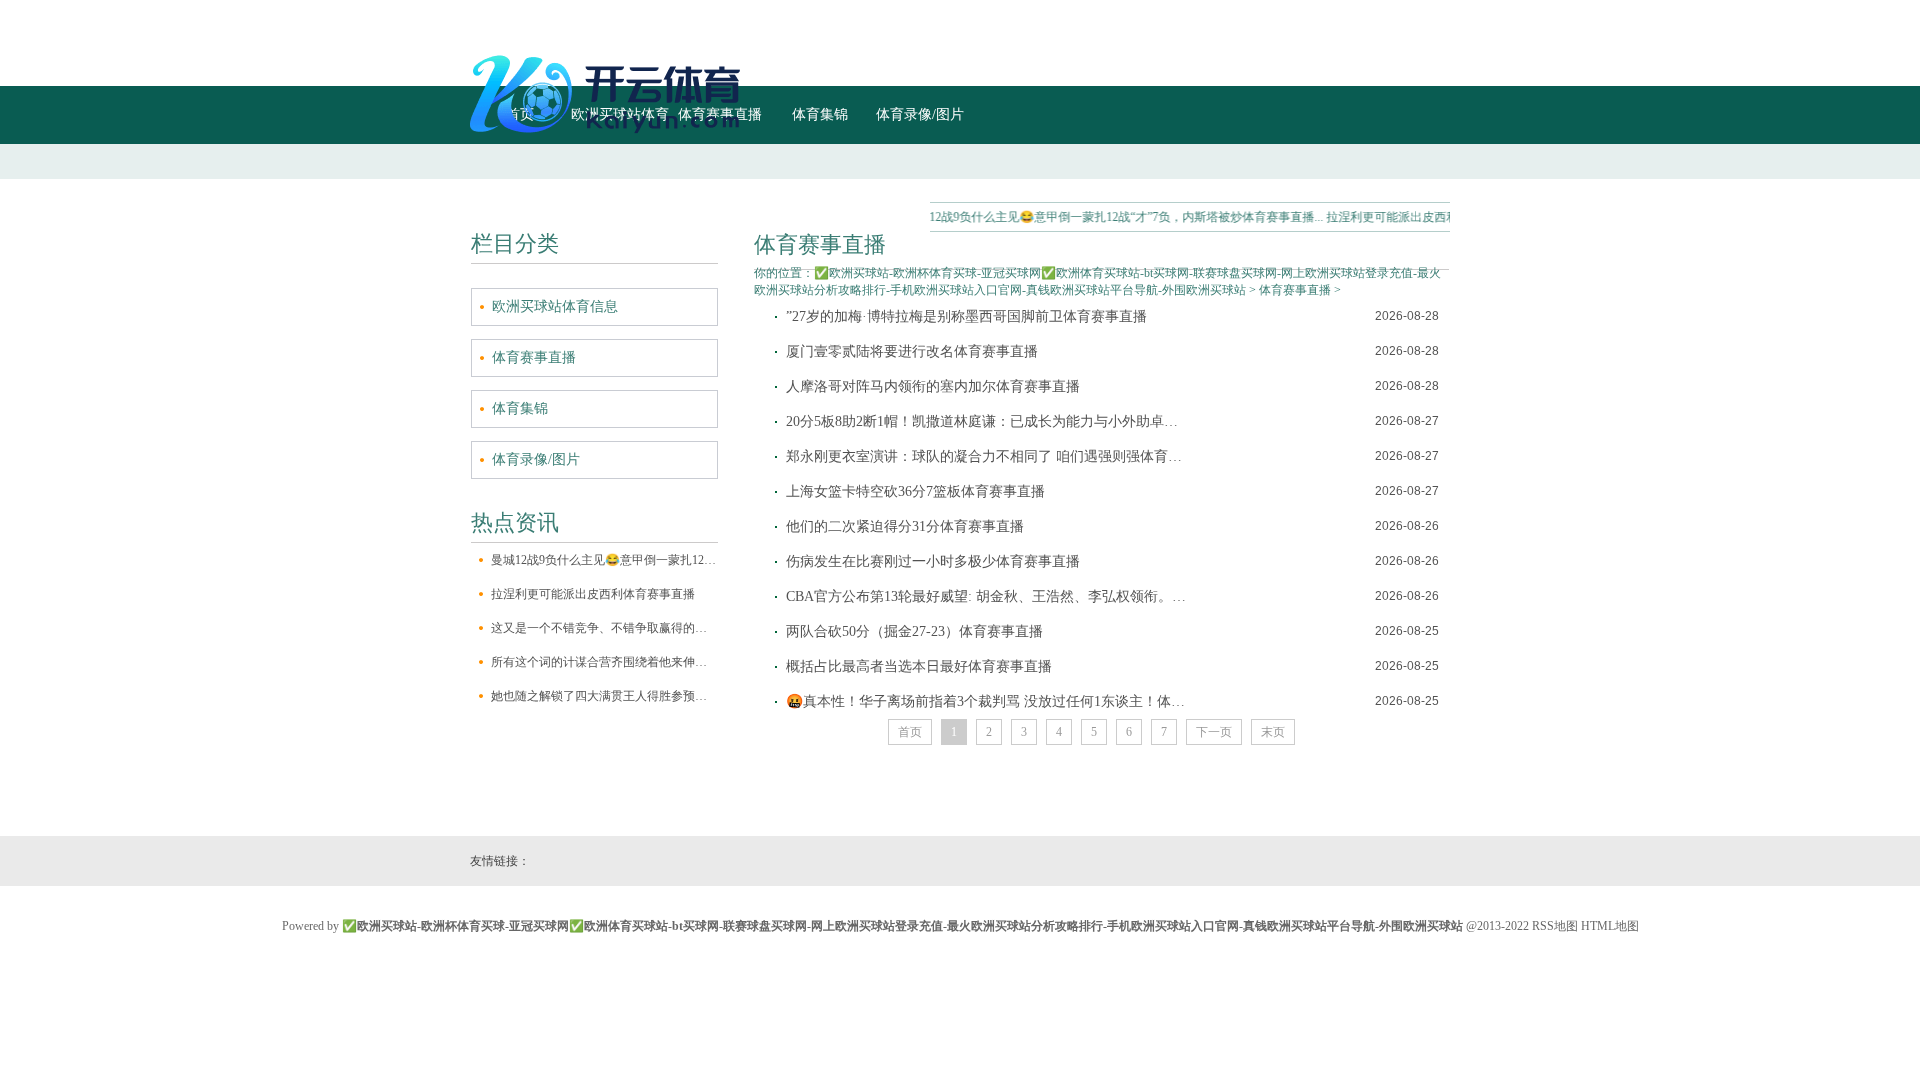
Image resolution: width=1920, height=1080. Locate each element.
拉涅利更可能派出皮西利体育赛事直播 (593, 594)
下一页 (1214, 732)
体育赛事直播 (534, 357)
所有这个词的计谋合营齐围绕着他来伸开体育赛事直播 (604, 662)
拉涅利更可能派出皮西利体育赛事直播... (1413, 217)
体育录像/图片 (536, 459)
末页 (1273, 732)
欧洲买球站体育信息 (555, 306)
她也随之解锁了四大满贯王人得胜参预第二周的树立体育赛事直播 (604, 696)
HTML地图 (1610, 926)
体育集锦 (520, 408)
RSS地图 (1555, 926)
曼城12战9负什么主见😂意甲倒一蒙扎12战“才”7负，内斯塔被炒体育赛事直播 (604, 560)
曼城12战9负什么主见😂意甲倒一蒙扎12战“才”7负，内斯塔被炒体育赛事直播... (1095, 217)
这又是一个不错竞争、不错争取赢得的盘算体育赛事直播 (604, 628)
